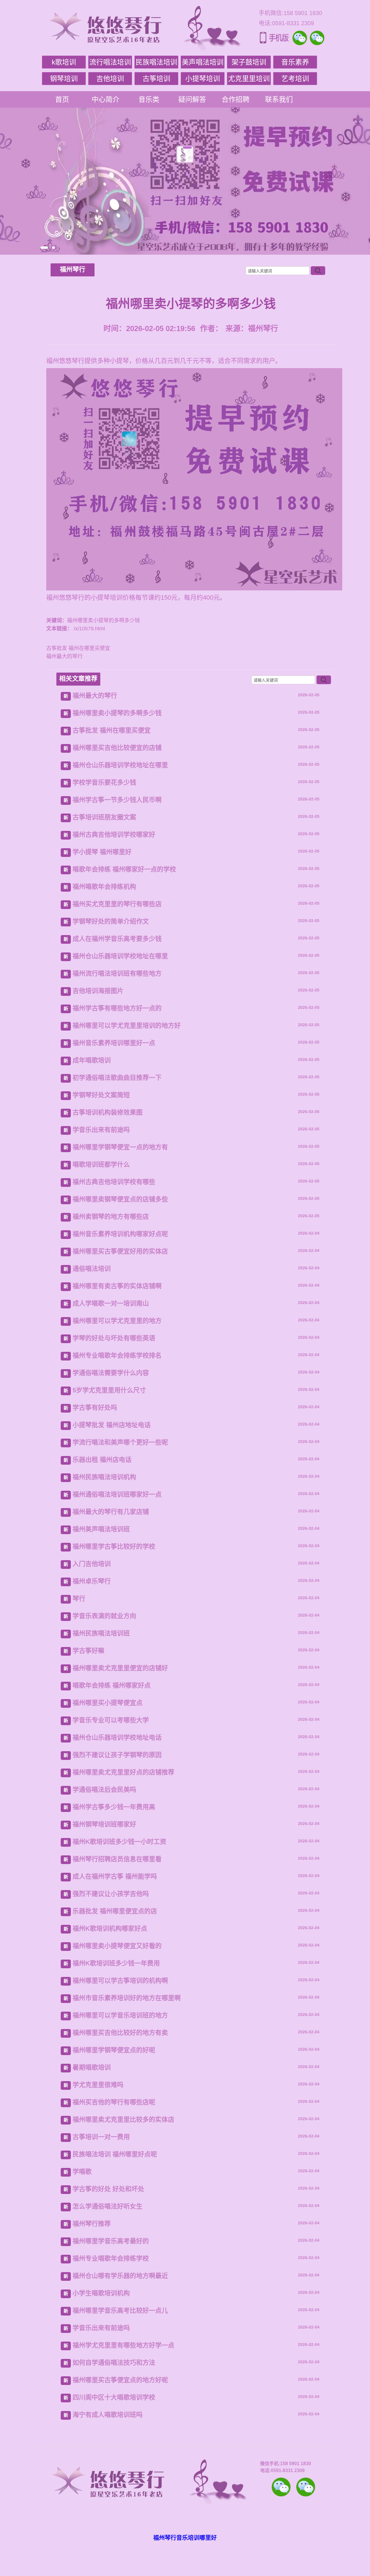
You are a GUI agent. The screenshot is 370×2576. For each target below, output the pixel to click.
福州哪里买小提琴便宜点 (108, 1703)
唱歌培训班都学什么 (101, 1164)
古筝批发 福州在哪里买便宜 (78, 648)
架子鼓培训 (249, 62)
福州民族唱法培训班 (101, 1633)
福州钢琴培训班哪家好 (104, 1824)
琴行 (79, 1599)
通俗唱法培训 (92, 1269)
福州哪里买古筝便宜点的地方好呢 (120, 2380)
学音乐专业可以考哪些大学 (111, 1720)
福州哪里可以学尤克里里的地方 (117, 1321)
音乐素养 (295, 62)
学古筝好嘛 (88, 1651)
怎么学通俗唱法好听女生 (108, 2206)
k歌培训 (64, 62)
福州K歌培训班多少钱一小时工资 (119, 1842)
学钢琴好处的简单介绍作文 (111, 921)
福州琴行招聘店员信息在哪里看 (117, 1859)
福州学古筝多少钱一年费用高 (114, 1807)
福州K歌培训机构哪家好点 (110, 1928)
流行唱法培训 (110, 62)
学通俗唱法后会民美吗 (104, 1790)
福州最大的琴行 (64, 656)
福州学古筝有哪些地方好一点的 (117, 1008)
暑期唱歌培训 (92, 2067)
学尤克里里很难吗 (98, 2085)
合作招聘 (236, 99)
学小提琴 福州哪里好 (102, 852)
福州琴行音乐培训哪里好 (185, 2538)
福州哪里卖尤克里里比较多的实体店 (123, 2119)
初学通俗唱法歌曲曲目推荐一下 (117, 1078)
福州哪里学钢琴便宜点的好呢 (114, 2050)
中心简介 (106, 99)
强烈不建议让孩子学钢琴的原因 (117, 1755)
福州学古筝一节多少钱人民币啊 (117, 800)
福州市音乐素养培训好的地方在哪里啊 (127, 1998)
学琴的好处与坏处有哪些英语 (114, 1338)
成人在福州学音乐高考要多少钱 (117, 939)
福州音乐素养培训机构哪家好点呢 (120, 1234)
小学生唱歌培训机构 (101, 2293)
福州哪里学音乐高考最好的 (111, 2241)
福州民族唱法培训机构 (104, 1477)
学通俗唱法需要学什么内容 (111, 1373)
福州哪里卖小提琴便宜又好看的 (117, 1946)
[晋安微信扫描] (281, 2487)
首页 (62, 99)
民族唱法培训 (156, 62)
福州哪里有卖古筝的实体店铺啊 (117, 1286)
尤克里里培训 (249, 79)
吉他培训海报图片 (98, 991)
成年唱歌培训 (92, 1060)
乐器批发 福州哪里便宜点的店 (115, 1911)
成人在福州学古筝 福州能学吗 (115, 1876)
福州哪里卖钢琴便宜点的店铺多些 (120, 1199)
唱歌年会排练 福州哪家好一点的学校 (124, 869)
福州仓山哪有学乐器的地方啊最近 (120, 2276)
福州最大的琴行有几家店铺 (111, 1512)
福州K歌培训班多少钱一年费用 (116, 1963)
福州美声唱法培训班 (101, 1529)
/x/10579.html (89, 629)
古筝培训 (156, 79)
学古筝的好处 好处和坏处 (108, 2189)
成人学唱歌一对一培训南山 (111, 1303)
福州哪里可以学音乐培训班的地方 (120, 2015)
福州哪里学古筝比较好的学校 (114, 1546)
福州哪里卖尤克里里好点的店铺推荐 (123, 1772)
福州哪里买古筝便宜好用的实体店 (120, 1251)
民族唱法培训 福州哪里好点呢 (115, 2154)
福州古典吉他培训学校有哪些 (114, 1182)
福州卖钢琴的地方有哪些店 (111, 1217)
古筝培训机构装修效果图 (108, 1112)
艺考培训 (295, 79)
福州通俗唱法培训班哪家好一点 (117, 1494)
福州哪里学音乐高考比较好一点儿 (120, 2310)
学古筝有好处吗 (95, 1408)
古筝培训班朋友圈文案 (104, 817)
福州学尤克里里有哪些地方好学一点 (123, 2345)
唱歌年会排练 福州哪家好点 (112, 1685)
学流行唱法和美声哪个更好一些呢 (120, 1442)
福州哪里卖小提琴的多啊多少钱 (117, 713)
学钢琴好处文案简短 (101, 1095)
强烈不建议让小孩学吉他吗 (111, 1894)
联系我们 (279, 99)
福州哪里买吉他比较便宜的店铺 (117, 748)
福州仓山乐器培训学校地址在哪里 (120, 765)
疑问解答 (192, 99)
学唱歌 (82, 2172)
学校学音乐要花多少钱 (104, 782)
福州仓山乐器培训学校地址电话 (117, 1737)
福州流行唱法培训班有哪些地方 (117, 973)
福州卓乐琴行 (92, 1581)
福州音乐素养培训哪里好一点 (114, 1043)
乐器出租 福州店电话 (102, 1460)
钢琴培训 (64, 79)
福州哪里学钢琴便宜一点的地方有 (120, 1147)
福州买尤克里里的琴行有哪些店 (117, 904)
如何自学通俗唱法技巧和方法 (114, 2363)
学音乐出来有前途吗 (101, 1130)
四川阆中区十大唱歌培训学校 (114, 2397)
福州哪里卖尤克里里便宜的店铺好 (120, 1668)
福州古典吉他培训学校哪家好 (114, 835)
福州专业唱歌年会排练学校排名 (117, 1355)
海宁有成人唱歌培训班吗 (108, 2415)
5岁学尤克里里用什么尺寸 (109, 1390)
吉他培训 (110, 79)
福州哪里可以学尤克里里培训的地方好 (127, 1026)
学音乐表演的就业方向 (104, 1616)
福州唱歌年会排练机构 (104, 887)
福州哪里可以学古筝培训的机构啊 (120, 1981)
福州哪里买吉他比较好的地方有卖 (120, 2033)
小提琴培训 (203, 79)
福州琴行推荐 (92, 2224)
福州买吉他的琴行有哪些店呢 (114, 2102)
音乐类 (149, 99)
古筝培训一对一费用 (101, 2137)
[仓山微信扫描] (306, 2487)
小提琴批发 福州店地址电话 (112, 1425)
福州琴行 (73, 269)
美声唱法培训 (203, 62)
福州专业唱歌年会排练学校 (111, 2258)
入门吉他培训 (92, 1564)
